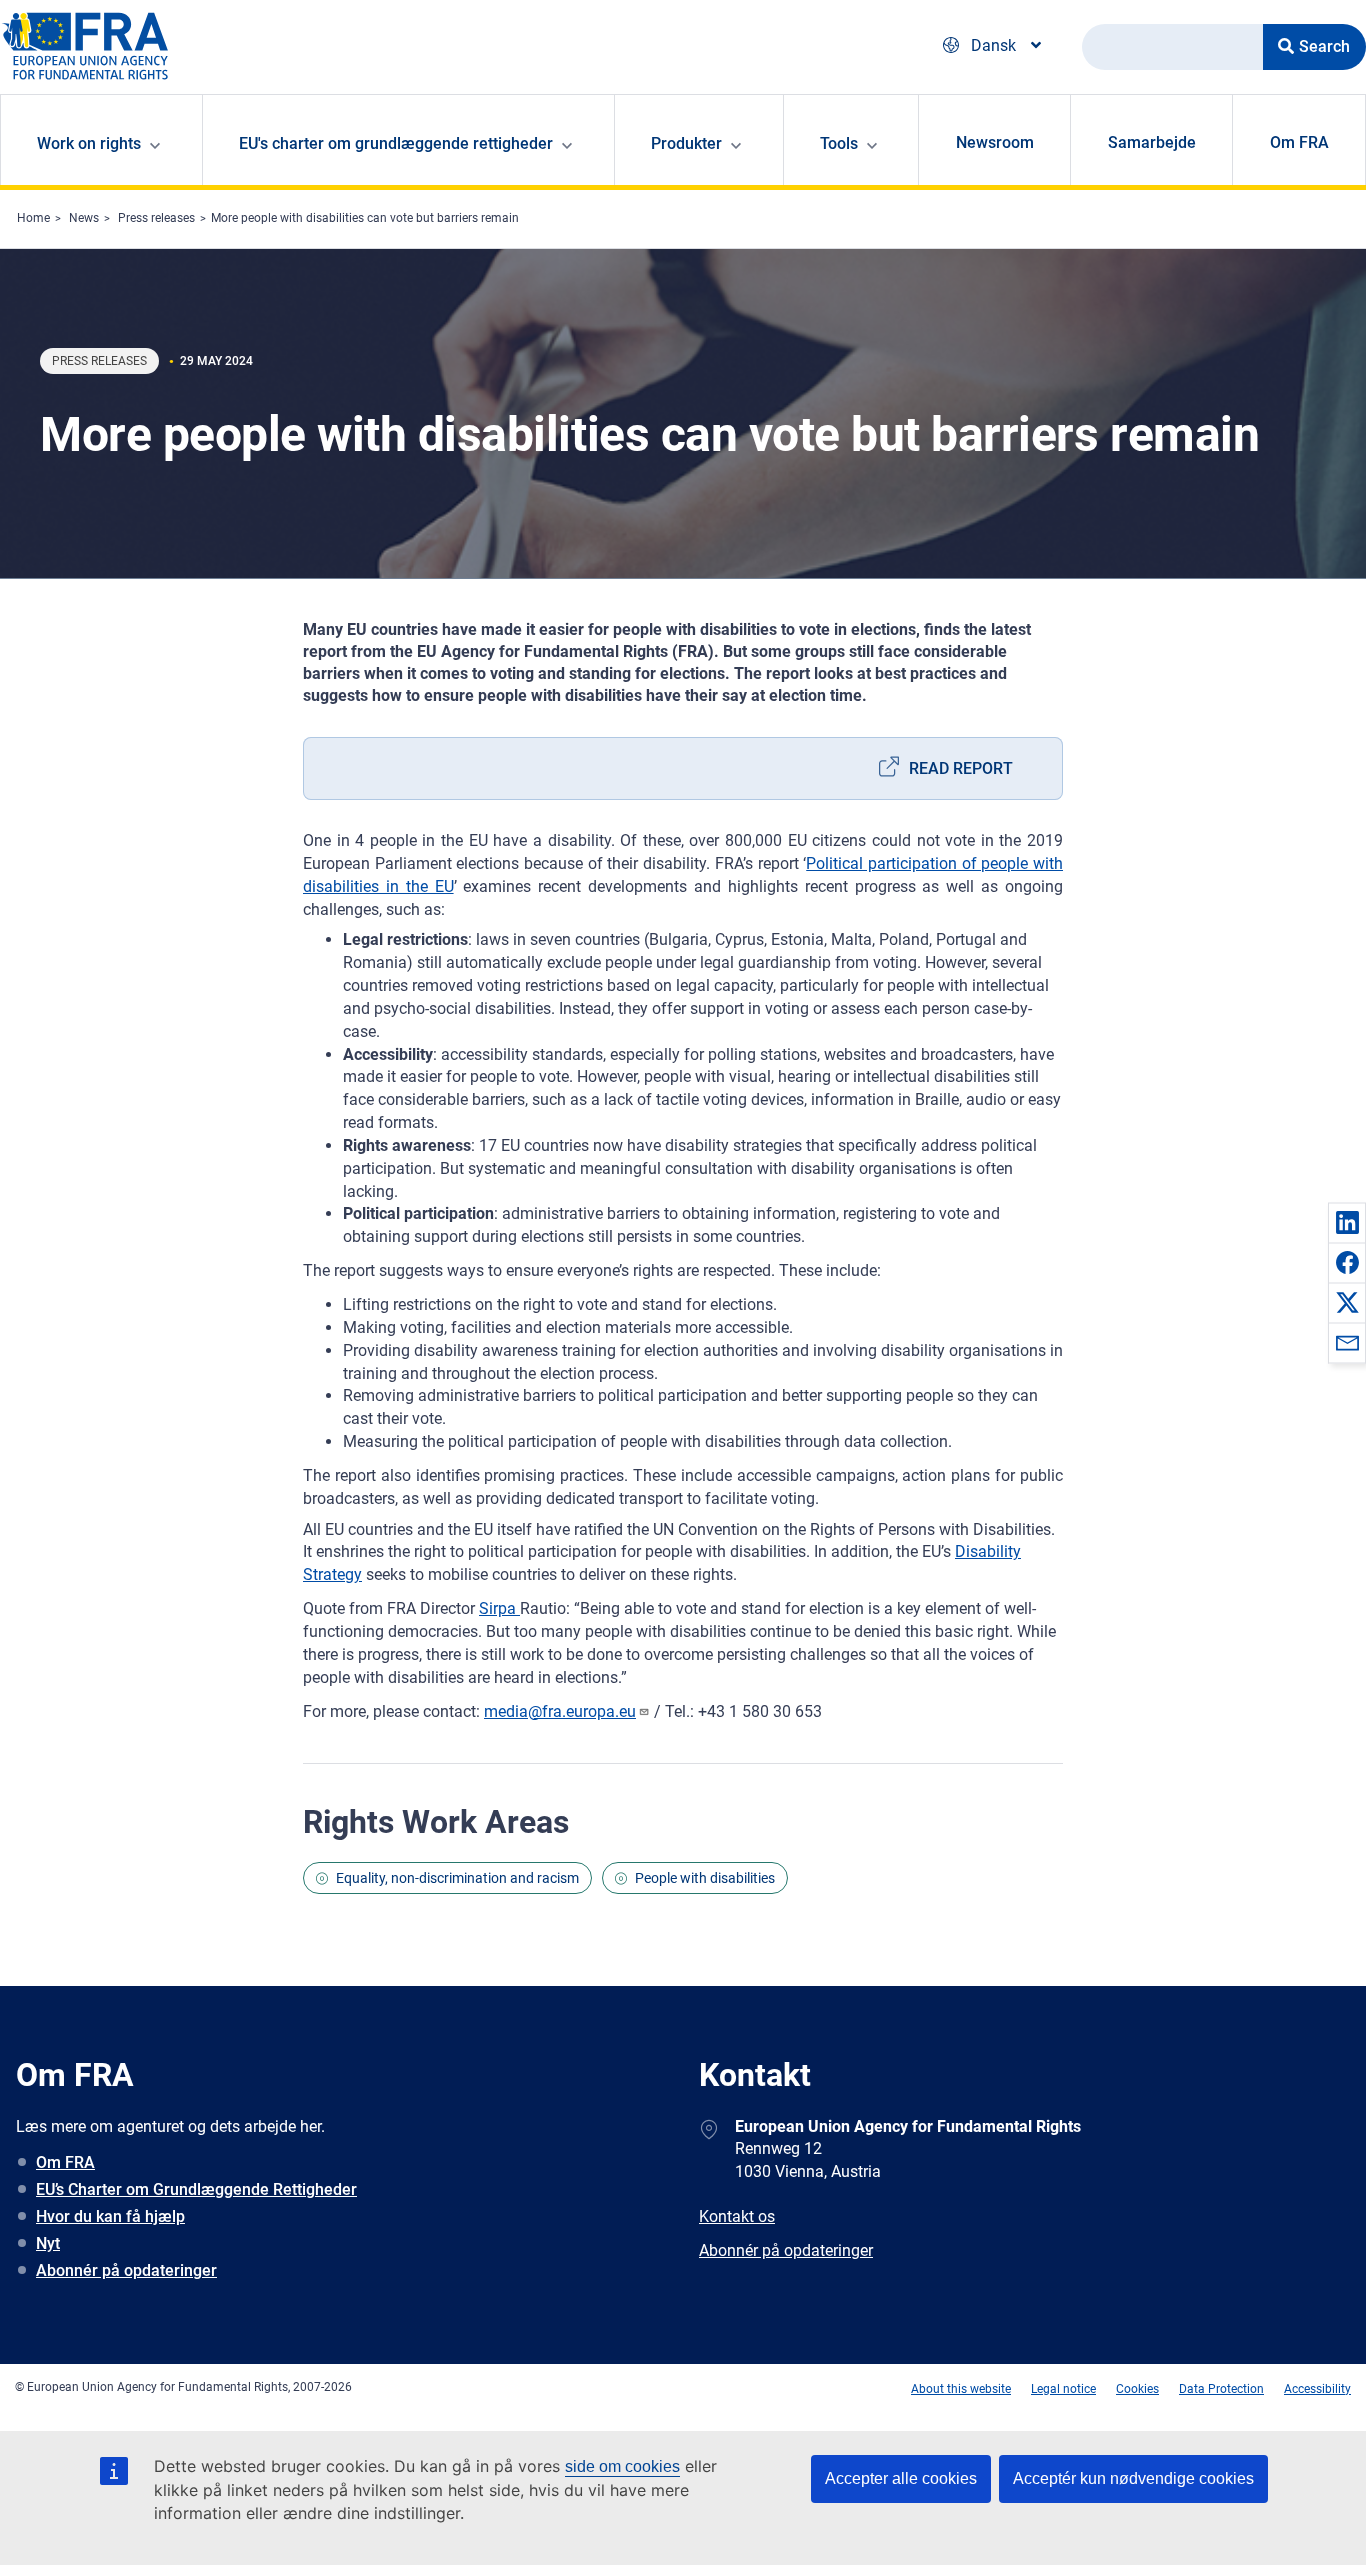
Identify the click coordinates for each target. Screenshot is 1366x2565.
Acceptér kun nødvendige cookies (1133, 2478)
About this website (961, 2389)
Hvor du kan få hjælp (110, 2216)
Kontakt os (737, 2216)
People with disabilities (705, 1878)
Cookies (1137, 2389)
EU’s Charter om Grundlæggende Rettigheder (196, 2189)
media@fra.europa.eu (560, 1711)
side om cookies (622, 2466)
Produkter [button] (686, 143)
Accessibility (1317, 2389)
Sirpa (499, 1608)
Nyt (48, 2243)
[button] (1347, 1222)
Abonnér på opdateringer (126, 2270)
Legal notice (1063, 2389)
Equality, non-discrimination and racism (457, 1878)
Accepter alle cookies (901, 2478)
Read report (961, 768)
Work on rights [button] (89, 143)
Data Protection (1221, 2389)
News (84, 218)
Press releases (156, 218)
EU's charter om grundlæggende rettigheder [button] (396, 143)
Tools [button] (839, 143)
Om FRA (1299, 142)
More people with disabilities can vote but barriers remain (365, 218)
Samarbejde (1152, 142)
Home (33, 218)
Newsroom (995, 142)
